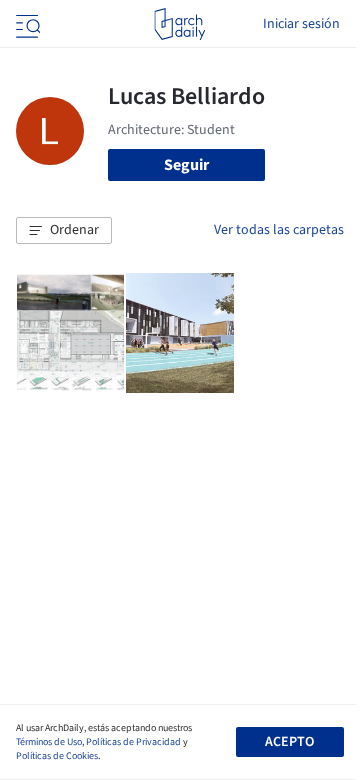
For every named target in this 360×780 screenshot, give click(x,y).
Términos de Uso (49, 742)
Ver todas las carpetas (279, 230)
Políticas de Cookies (57, 756)
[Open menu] (26, 24)
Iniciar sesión (301, 24)
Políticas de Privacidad (133, 742)
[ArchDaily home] (179, 24)
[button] (64, 231)
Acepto (289, 742)
